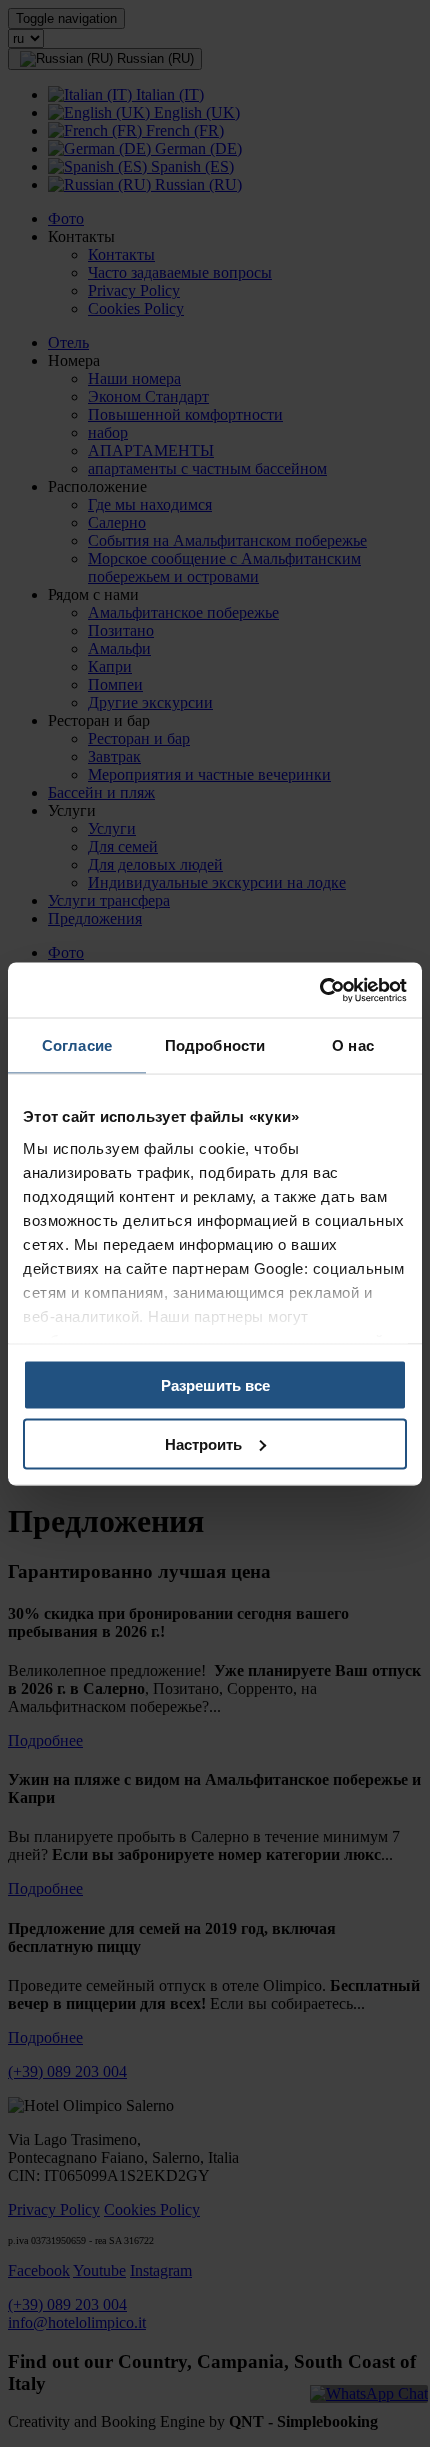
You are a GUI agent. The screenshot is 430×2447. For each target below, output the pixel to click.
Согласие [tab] (77, 1045)
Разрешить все (215, 1385)
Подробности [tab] (215, 1045)
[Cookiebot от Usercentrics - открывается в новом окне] (319, 990)
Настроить (203, 1443)
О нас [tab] (353, 1045)
